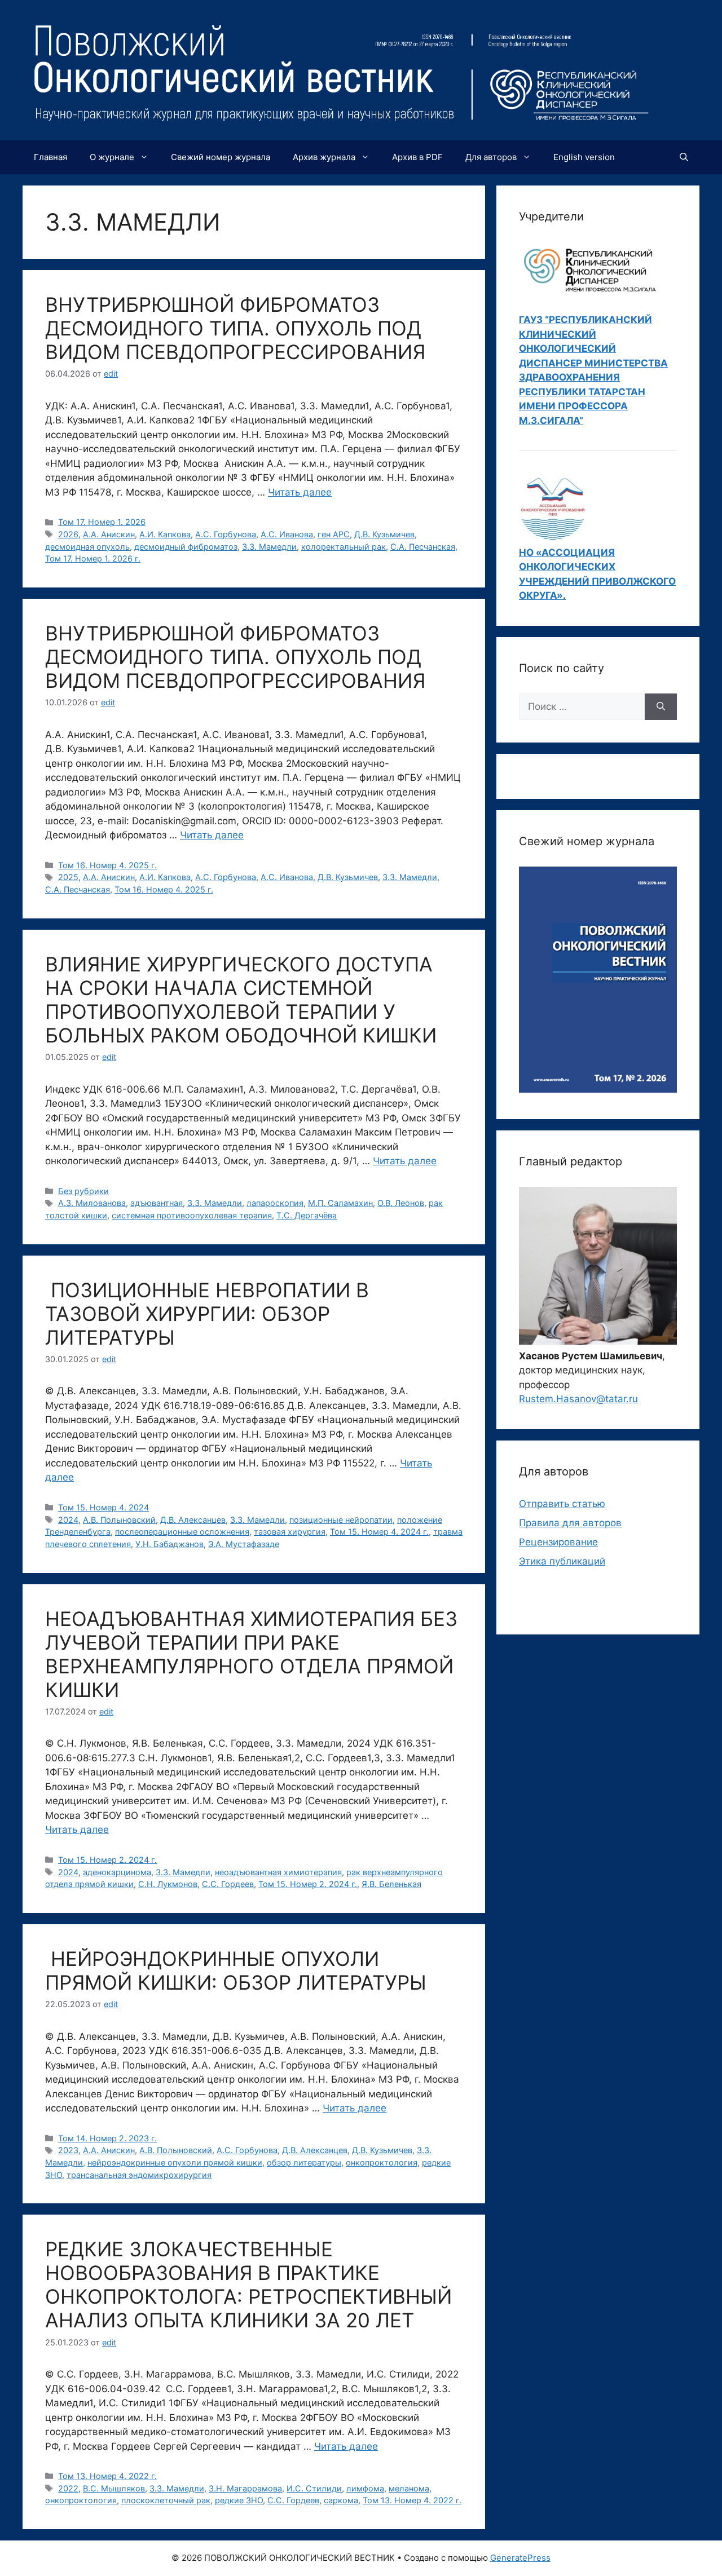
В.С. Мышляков (114, 2488)
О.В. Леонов (401, 1203)
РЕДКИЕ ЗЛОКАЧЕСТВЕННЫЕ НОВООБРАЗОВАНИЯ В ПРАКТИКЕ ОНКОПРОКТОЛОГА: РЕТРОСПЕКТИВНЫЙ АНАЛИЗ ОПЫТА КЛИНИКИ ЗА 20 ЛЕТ (248, 2285)
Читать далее (300, 492)
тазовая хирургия (290, 1532)
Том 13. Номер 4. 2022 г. (107, 2476)
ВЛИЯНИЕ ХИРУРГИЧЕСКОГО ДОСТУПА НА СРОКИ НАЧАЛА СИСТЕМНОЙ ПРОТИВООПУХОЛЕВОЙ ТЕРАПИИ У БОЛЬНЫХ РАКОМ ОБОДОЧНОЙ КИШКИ (241, 1000)
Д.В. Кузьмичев (384, 534)
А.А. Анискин (109, 534)
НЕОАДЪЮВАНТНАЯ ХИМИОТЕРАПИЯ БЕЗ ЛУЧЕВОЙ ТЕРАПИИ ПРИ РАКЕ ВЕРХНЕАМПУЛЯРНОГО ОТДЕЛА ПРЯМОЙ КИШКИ (251, 1654)
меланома (409, 2488)
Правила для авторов (570, 1523)
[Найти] (661, 707)
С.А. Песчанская (423, 547)
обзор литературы (304, 2162)
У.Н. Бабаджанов (170, 1544)
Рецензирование (558, 1542)
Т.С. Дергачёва (307, 1215)
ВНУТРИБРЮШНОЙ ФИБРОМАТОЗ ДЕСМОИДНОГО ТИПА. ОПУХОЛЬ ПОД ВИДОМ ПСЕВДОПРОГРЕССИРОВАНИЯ (235, 328)
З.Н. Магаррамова (245, 2488)
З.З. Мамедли (269, 547)
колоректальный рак (344, 547)
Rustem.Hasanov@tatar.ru (578, 1399)
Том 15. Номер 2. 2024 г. (107, 1860)
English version (584, 157)
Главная (50, 157)
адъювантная (157, 1203)
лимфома (365, 2488)
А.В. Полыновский (119, 1520)
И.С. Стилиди (314, 2488)
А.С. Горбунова (226, 534)
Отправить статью (562, 1504)
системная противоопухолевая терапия (192, 1215)
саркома (341, 2500)
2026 (68, 534)
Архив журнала (324, 157)
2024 (68, 1520)
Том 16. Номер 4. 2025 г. (107, 865)
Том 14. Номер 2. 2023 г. (107, 2138)
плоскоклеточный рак (166, 2500)
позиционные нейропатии (341, 1520)
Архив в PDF (417, 157)
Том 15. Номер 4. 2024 (104, 1507)
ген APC (334, 534)
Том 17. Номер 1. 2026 (102, 522)
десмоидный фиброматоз (186, 547)
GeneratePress (520, 2558)
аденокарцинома (117, 1872)
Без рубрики (83, 1191)
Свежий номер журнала (221, 157)
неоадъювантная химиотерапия (278, 1872)
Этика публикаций (562, 1561)
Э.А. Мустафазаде (244, 1544)
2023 (68, 2150)
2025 (68, 877)
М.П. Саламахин (340, 1203)
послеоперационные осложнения (182, 1532)
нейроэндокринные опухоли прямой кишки (175, 2162)
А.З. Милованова (92, 1203)
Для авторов (491, 157)
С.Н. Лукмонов (168, 1884)
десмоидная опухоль (87, 547)
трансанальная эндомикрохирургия (139, 2175)
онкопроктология (382, 2162)
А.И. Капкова (165, 534)
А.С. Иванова (287, 534)
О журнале (112, 157)
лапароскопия (275, 1203)
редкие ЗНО (239, 2500)
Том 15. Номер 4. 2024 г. (379, 1532)
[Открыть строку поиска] (684, 157)
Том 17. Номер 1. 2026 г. (93, 558)
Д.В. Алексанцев (193, 1520)
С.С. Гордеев (228, 1884)
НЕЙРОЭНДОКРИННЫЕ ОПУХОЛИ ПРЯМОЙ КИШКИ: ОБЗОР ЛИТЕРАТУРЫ (236, 1970)
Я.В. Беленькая (391, 1884)
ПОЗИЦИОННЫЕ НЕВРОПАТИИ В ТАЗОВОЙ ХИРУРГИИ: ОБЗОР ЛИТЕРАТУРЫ (207, 1314)
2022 (68, 2488)
